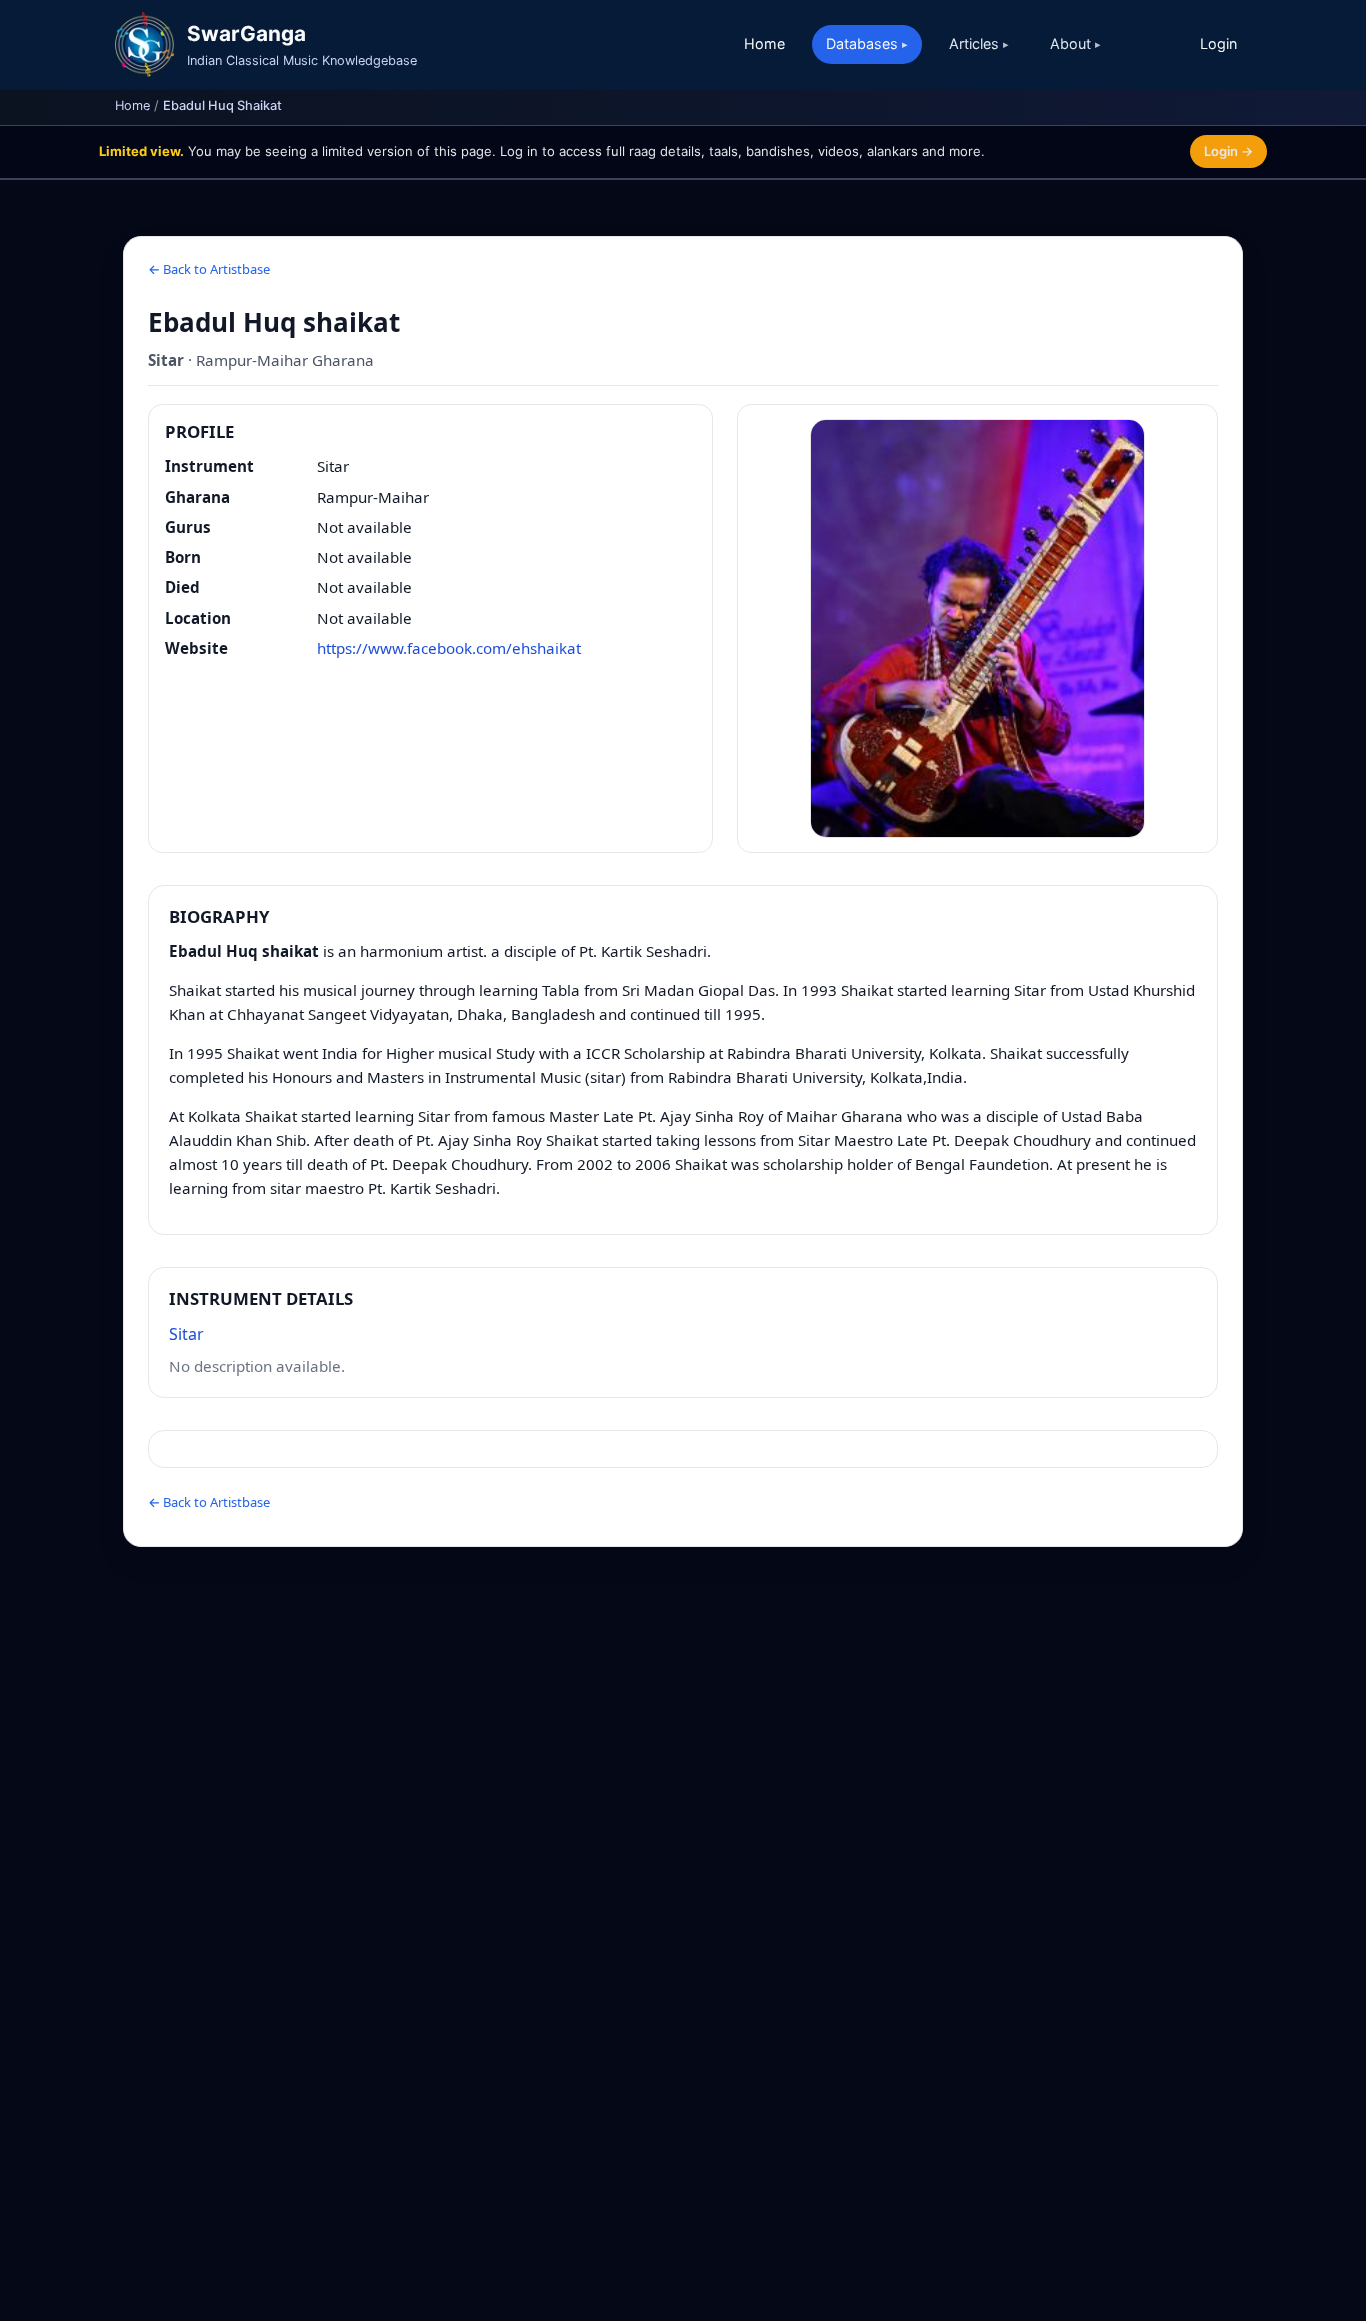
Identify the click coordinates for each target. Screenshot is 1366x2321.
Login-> (1228, 151)
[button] (977, 628)
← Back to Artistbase (209, 269)
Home (764, 43)
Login (1218, 43)
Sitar (186, 1334)
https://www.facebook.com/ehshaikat (449, 648)
